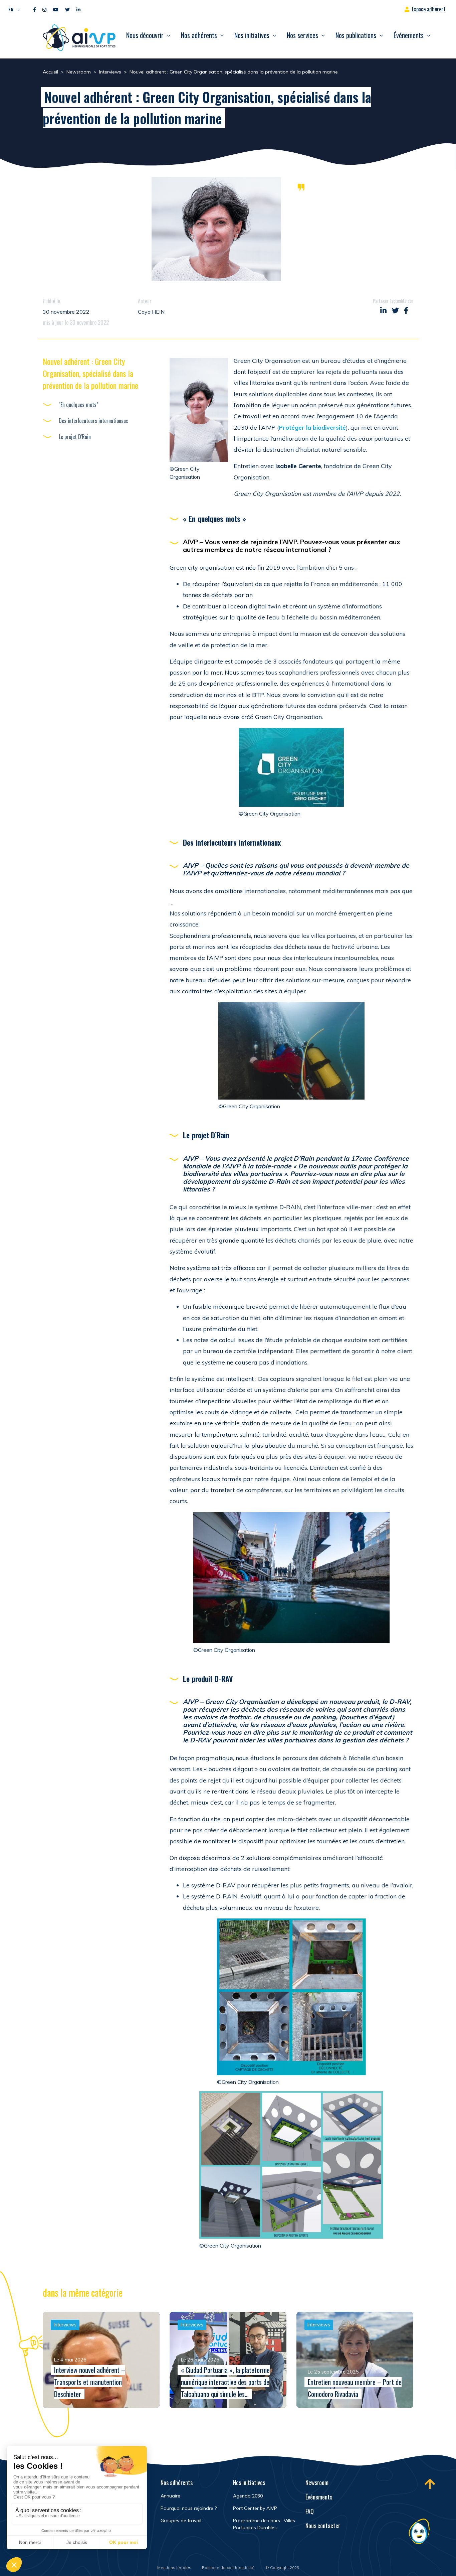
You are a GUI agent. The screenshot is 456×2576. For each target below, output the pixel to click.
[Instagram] (44, 10)
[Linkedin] (78, 10)
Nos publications (356, 35)
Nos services (302, 35)
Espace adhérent (429, 9)
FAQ (310, 2511)
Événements (409, 35)
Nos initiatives (252, 35)
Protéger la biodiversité (312, 427)
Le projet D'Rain (75, 437)
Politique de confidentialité (228, 2567)
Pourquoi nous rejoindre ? (189, 2508)
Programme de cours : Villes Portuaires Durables (264, 2524)
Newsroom (317, 2482)
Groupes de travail (181, 2521)
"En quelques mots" (78, 405)
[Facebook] (35, 10)
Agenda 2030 (248, 2496)
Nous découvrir (145, 35)
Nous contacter (323, 2526)
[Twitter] (67, 10)
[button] (12, 9)
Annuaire (170, 2496)
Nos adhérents (199, 35)
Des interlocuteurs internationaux (93, 421)
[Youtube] (56, 10)
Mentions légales (174, 2567)
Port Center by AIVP (255, 2508)
